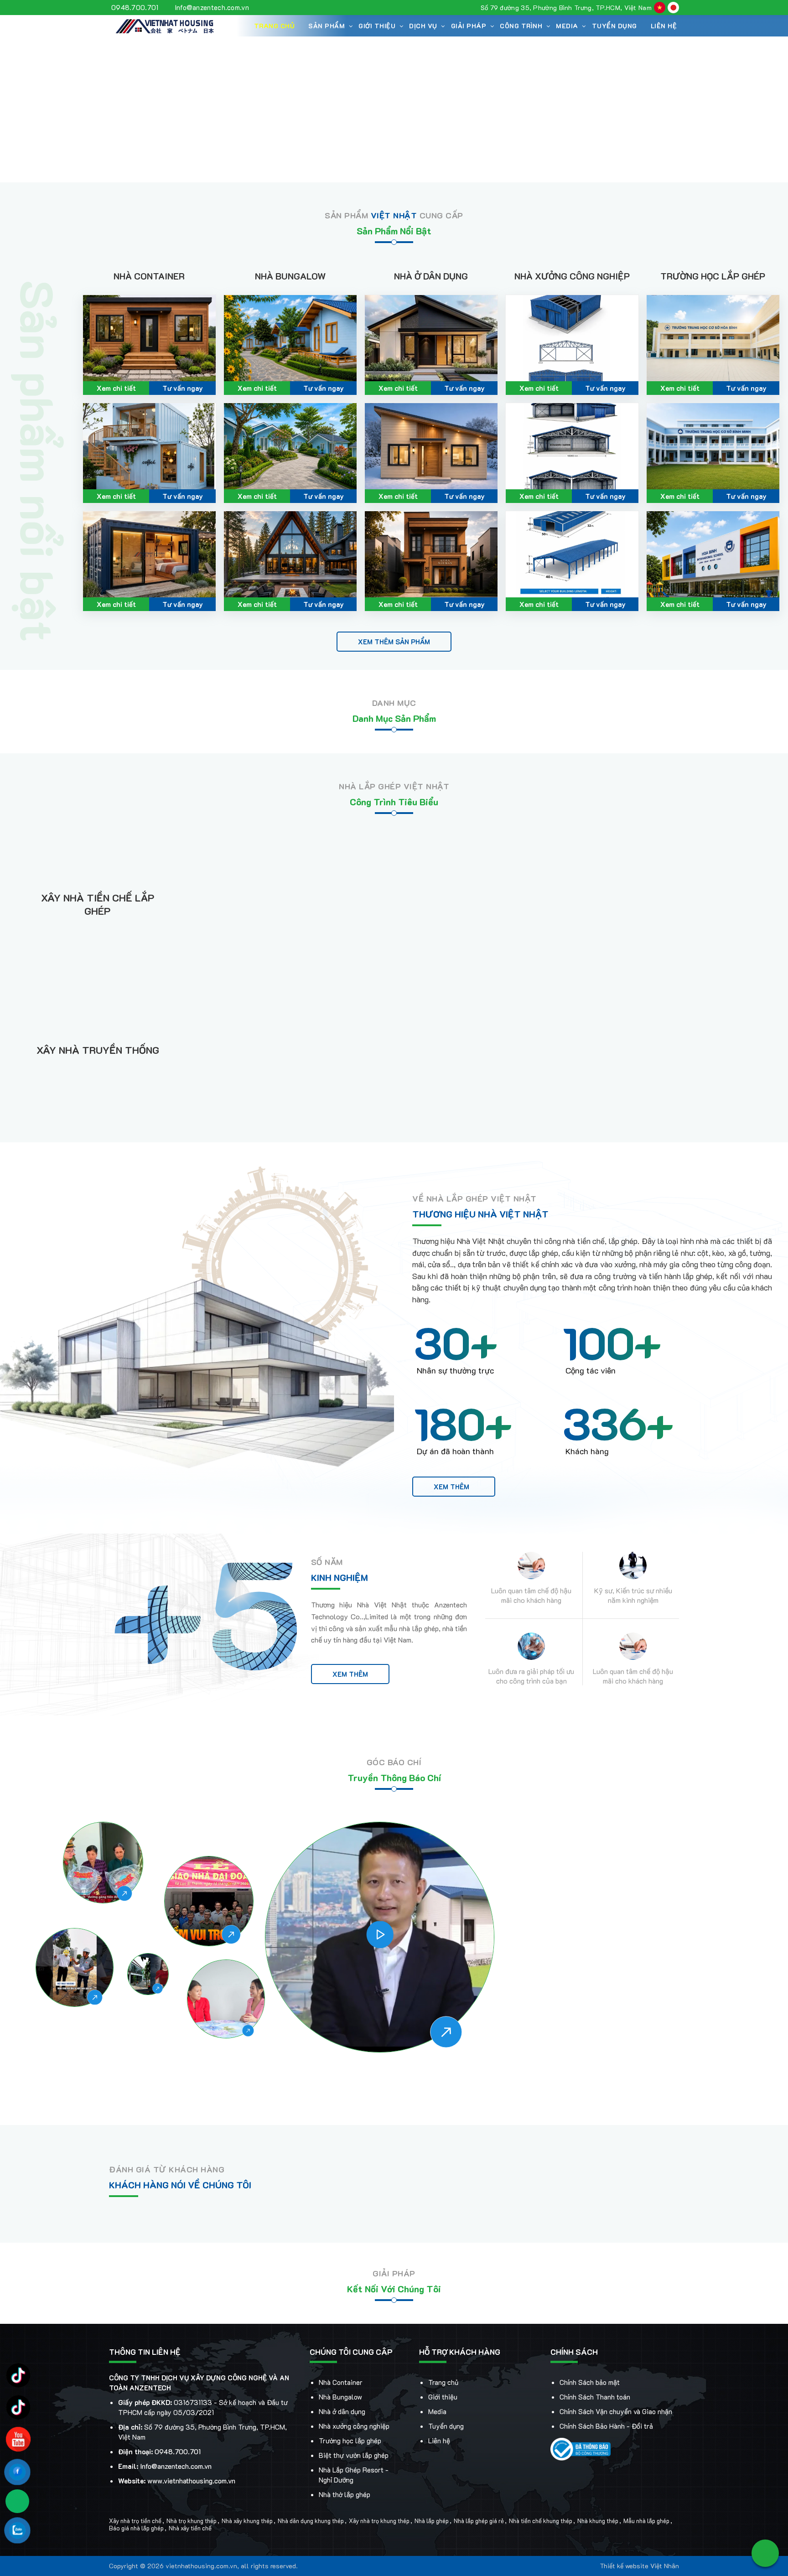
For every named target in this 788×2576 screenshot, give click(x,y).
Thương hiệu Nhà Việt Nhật (480, 1214)
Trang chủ (275, 26)
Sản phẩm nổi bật (394, 231)
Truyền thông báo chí (394, 1778)
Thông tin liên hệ (145, 2352)
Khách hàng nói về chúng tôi (180, 2185)
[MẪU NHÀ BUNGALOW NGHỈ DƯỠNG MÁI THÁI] (290, 338)
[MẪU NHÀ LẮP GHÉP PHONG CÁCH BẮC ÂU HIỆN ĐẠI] (431, 446)
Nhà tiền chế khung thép (541, 2521)
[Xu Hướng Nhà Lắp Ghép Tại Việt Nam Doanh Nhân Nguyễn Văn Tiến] (380, 1937)
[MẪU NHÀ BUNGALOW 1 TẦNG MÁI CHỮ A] (290, 446)
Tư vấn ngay (183, 388)
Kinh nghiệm (340, 1577)
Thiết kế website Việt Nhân (639, 2566)
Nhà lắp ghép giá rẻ (479, 2521)
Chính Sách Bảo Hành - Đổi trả (606, 2426)
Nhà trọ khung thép (192, 2521)
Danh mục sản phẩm (394, 718)
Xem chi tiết (116, 388)
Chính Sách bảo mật (590, 2382)
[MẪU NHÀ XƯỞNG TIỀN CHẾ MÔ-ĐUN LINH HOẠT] (572, 554)
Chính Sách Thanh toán (595, 2397)
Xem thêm (451, 1487)
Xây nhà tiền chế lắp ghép (98, 904)
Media (437, 2411)
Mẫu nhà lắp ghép (646, 2521)
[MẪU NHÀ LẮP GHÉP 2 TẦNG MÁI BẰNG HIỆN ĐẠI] (431, 554)
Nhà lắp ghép (432, 2521)
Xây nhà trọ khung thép (379, 2521)
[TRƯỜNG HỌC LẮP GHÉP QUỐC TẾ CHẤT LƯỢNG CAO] (713, 554)
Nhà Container (149, 276)
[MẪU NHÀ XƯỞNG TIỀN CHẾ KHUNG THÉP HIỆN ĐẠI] (572, 338)
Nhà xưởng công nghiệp (572, 276)
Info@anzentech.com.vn (212, 7)
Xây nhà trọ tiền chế (135, 2521)
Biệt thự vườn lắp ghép (354, 2455)
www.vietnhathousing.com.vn (191, 2481)
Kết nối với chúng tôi (394, 2289)
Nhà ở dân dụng (431, 276)
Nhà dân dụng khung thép (311, 2521)
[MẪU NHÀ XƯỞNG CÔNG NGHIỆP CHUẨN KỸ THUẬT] (572, 446)
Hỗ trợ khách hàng (460, 2352)
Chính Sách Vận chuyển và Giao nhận (616, 2411)
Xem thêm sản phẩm (394, 642)
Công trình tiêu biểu (394, 802)
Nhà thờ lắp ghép (345, 2494)
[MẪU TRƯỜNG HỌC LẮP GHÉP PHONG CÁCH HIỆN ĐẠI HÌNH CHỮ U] (713, 446)
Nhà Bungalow (290, 276)
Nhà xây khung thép (247, 2521)
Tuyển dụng (614, 26)
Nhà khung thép (598, 2521)
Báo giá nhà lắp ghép (136, 2528)
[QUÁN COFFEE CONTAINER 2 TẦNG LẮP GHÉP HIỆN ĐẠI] (149, 446)
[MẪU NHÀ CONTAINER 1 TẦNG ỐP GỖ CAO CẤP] (149, 338)
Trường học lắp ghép (713, 276)
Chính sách (574, 2352)
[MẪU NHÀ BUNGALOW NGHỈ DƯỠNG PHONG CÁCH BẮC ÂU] (290, 554)
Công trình (521, 26)
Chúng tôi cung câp (351, 2352)
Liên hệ (664, 26)
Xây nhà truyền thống (98, 1050)
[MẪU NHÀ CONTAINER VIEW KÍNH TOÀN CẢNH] (149, 554)
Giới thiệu (443, 2397)
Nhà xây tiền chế (190, 2528)
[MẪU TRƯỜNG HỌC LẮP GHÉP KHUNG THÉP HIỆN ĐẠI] (713, 338)
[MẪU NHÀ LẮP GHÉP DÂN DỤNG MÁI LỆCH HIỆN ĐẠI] (431, 338)
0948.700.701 (135, 7)
